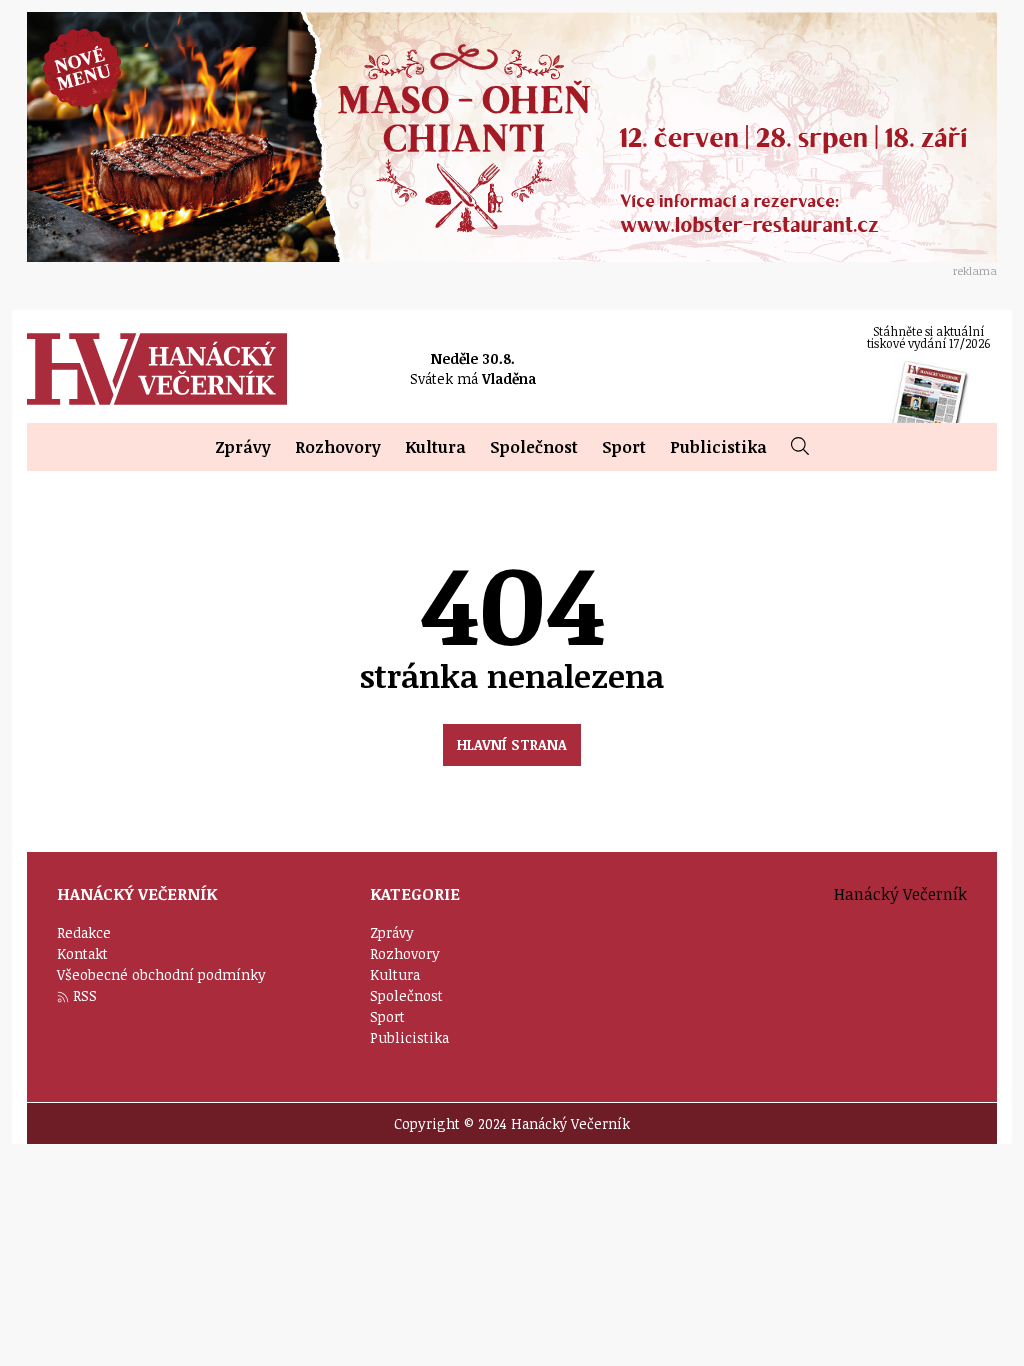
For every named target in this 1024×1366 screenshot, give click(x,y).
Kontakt (82, 953)
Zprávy (243, 447)
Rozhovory (338, 447)
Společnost (534, 447)
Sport (624, 447)
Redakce (84, 932)
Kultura (435, 447)
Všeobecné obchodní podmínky (161, 974)
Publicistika (718, 447)
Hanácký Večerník (157, 369)
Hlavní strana (512, 744)
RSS (85, 995)
